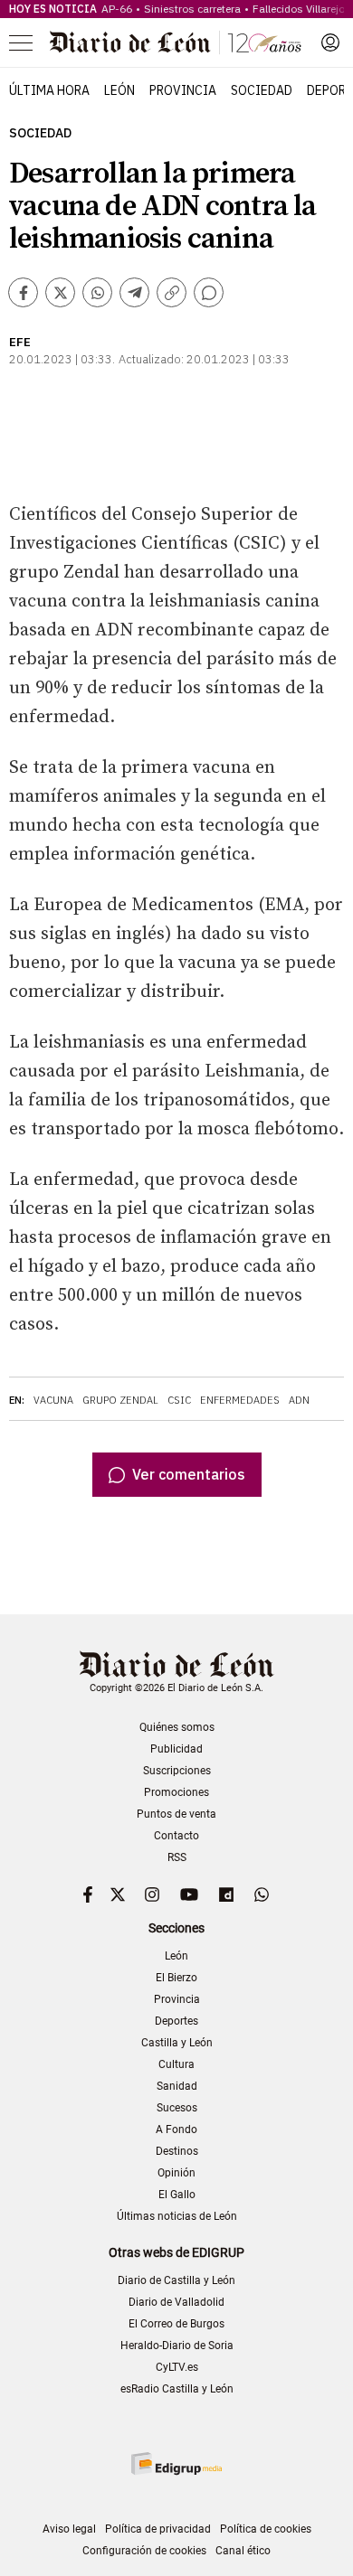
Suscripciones (177, 1771)
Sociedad (262, 90)
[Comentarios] (209, 292)
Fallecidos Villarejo (299, 9)
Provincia (183, 90)
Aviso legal (69, 2529)
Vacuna (53, 1400)
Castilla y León (177, 2043)
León (119, 90)
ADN (299, 1400)
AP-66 (117, 9)
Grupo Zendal (120, 1400)
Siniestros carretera (192, 9)
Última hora (49, 90)
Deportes (176, 2021)
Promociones (176, 1792)
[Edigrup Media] (176, 2463)
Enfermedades (240, 1400)
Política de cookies (266, 2529)
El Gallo (177, 2195)
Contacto (176, 1836)
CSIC (179, 1400)
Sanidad (177, 2086)
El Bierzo (176, 1978)
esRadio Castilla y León (177, 2389)
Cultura (176, 2064)
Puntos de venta (176, 1814)
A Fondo (176, 2129)
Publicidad (176, 1749)
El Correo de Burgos (176, 2324)
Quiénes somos (177, 1727)
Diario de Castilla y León (176, 2280)
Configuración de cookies (144, 2551)
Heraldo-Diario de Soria (177, 2346)
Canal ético (243, 2551)
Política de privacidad (158, 2529)
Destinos (177, 2151)
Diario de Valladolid (176, 2302)
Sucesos (177, 2108)
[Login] (330, 42)
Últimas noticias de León (177, 2216)
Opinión (176, 2173)
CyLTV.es (177, 2367)
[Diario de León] (176, 42)
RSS (177, 1857)
